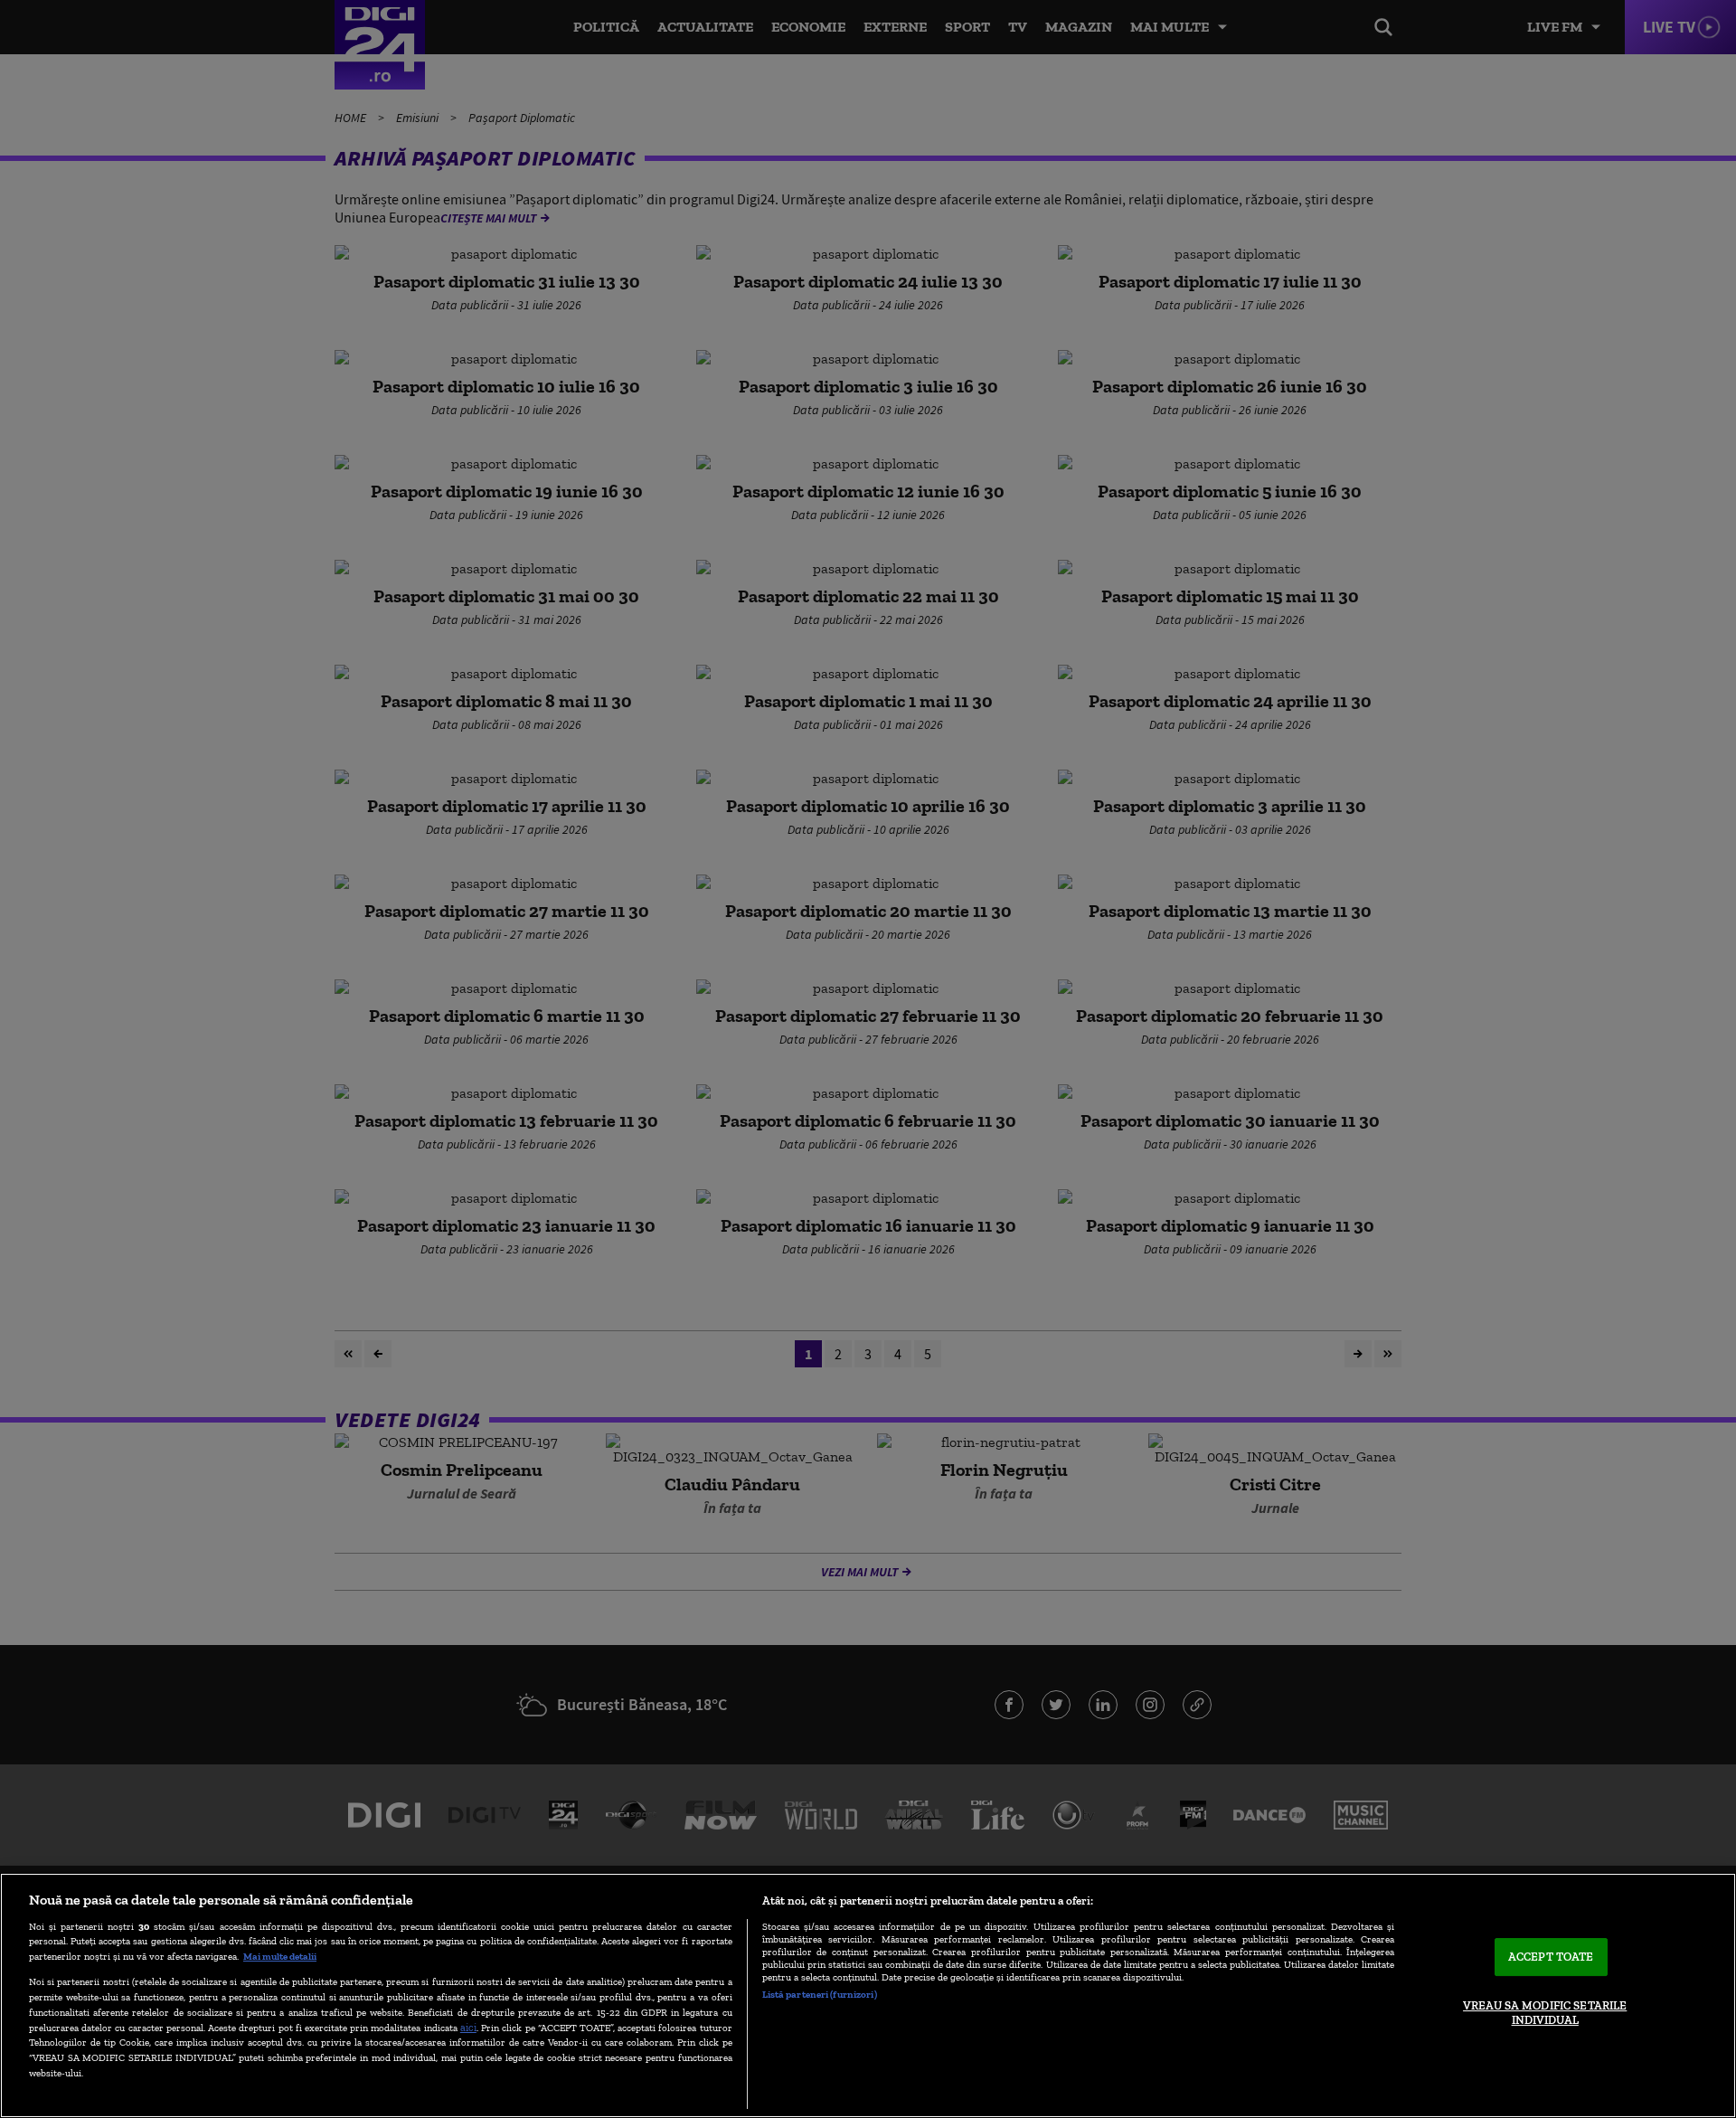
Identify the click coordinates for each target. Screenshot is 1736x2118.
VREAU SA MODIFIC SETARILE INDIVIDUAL (1545, 2013)
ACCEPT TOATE (1551, 1957)
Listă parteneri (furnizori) (820, 1994)
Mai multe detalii (280, 1956)
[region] (868, 1995)
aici (468, 2027)
